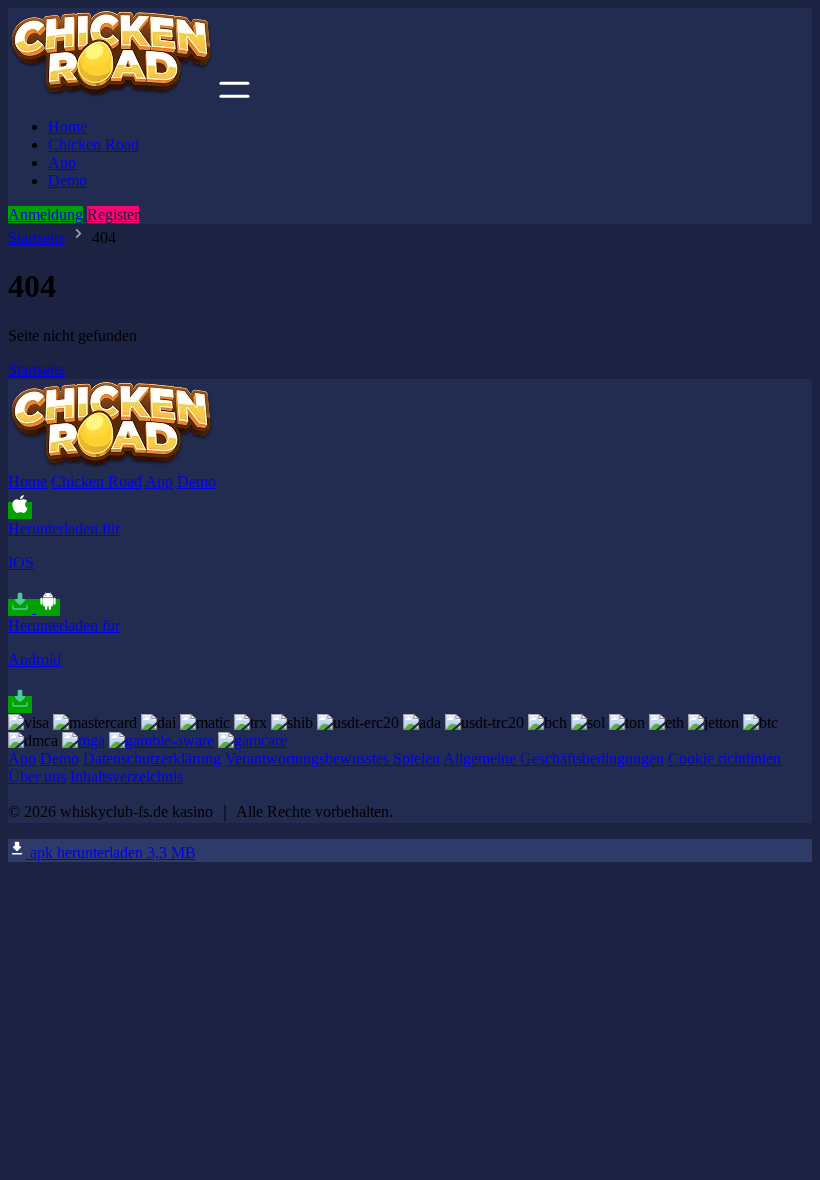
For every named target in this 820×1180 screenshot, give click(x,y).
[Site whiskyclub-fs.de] (111, 92)
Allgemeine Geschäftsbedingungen (553, 758)
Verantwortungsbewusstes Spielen (332, 758)
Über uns (37, 776)
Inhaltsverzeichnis (126, 776)
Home (67, 126)
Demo (67, 180)
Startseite (36, 237)
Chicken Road (93, 144)
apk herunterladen (111, 852)
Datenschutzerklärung (152, 758)
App (62, 162)
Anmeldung (45, 214)
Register (113, 214)
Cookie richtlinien (724, 758)
